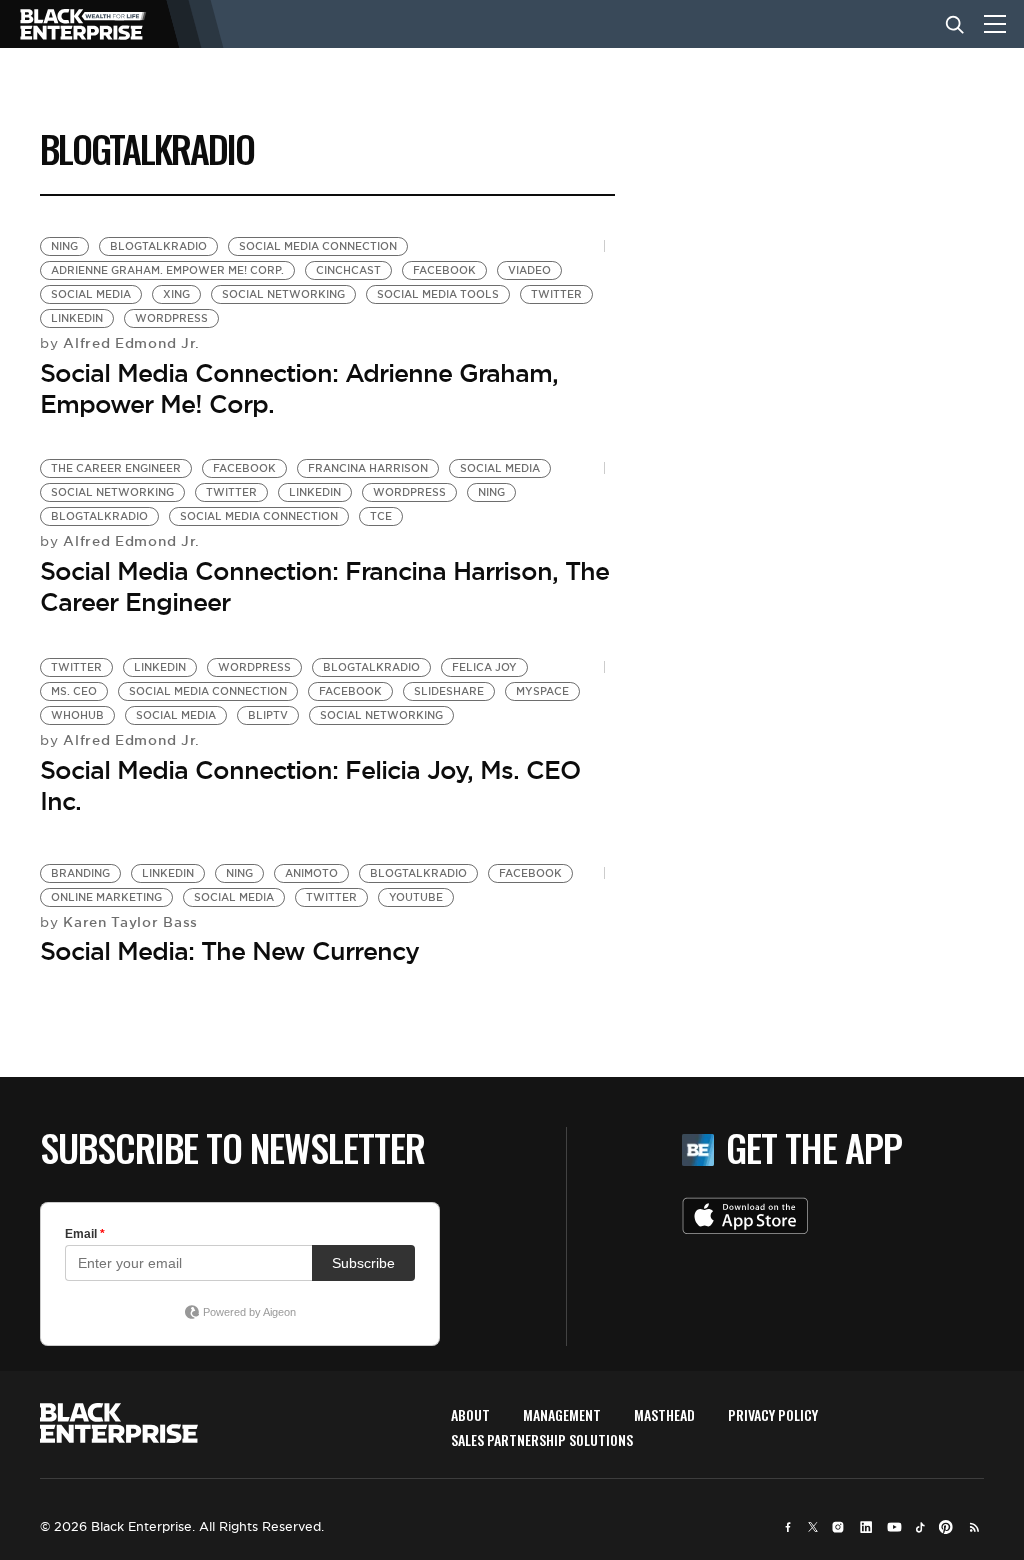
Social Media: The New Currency (229, 951)
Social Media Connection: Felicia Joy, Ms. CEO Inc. (310, 785)
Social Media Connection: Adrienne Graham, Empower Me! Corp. (299, 388)
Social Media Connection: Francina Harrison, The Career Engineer (324, 586)
